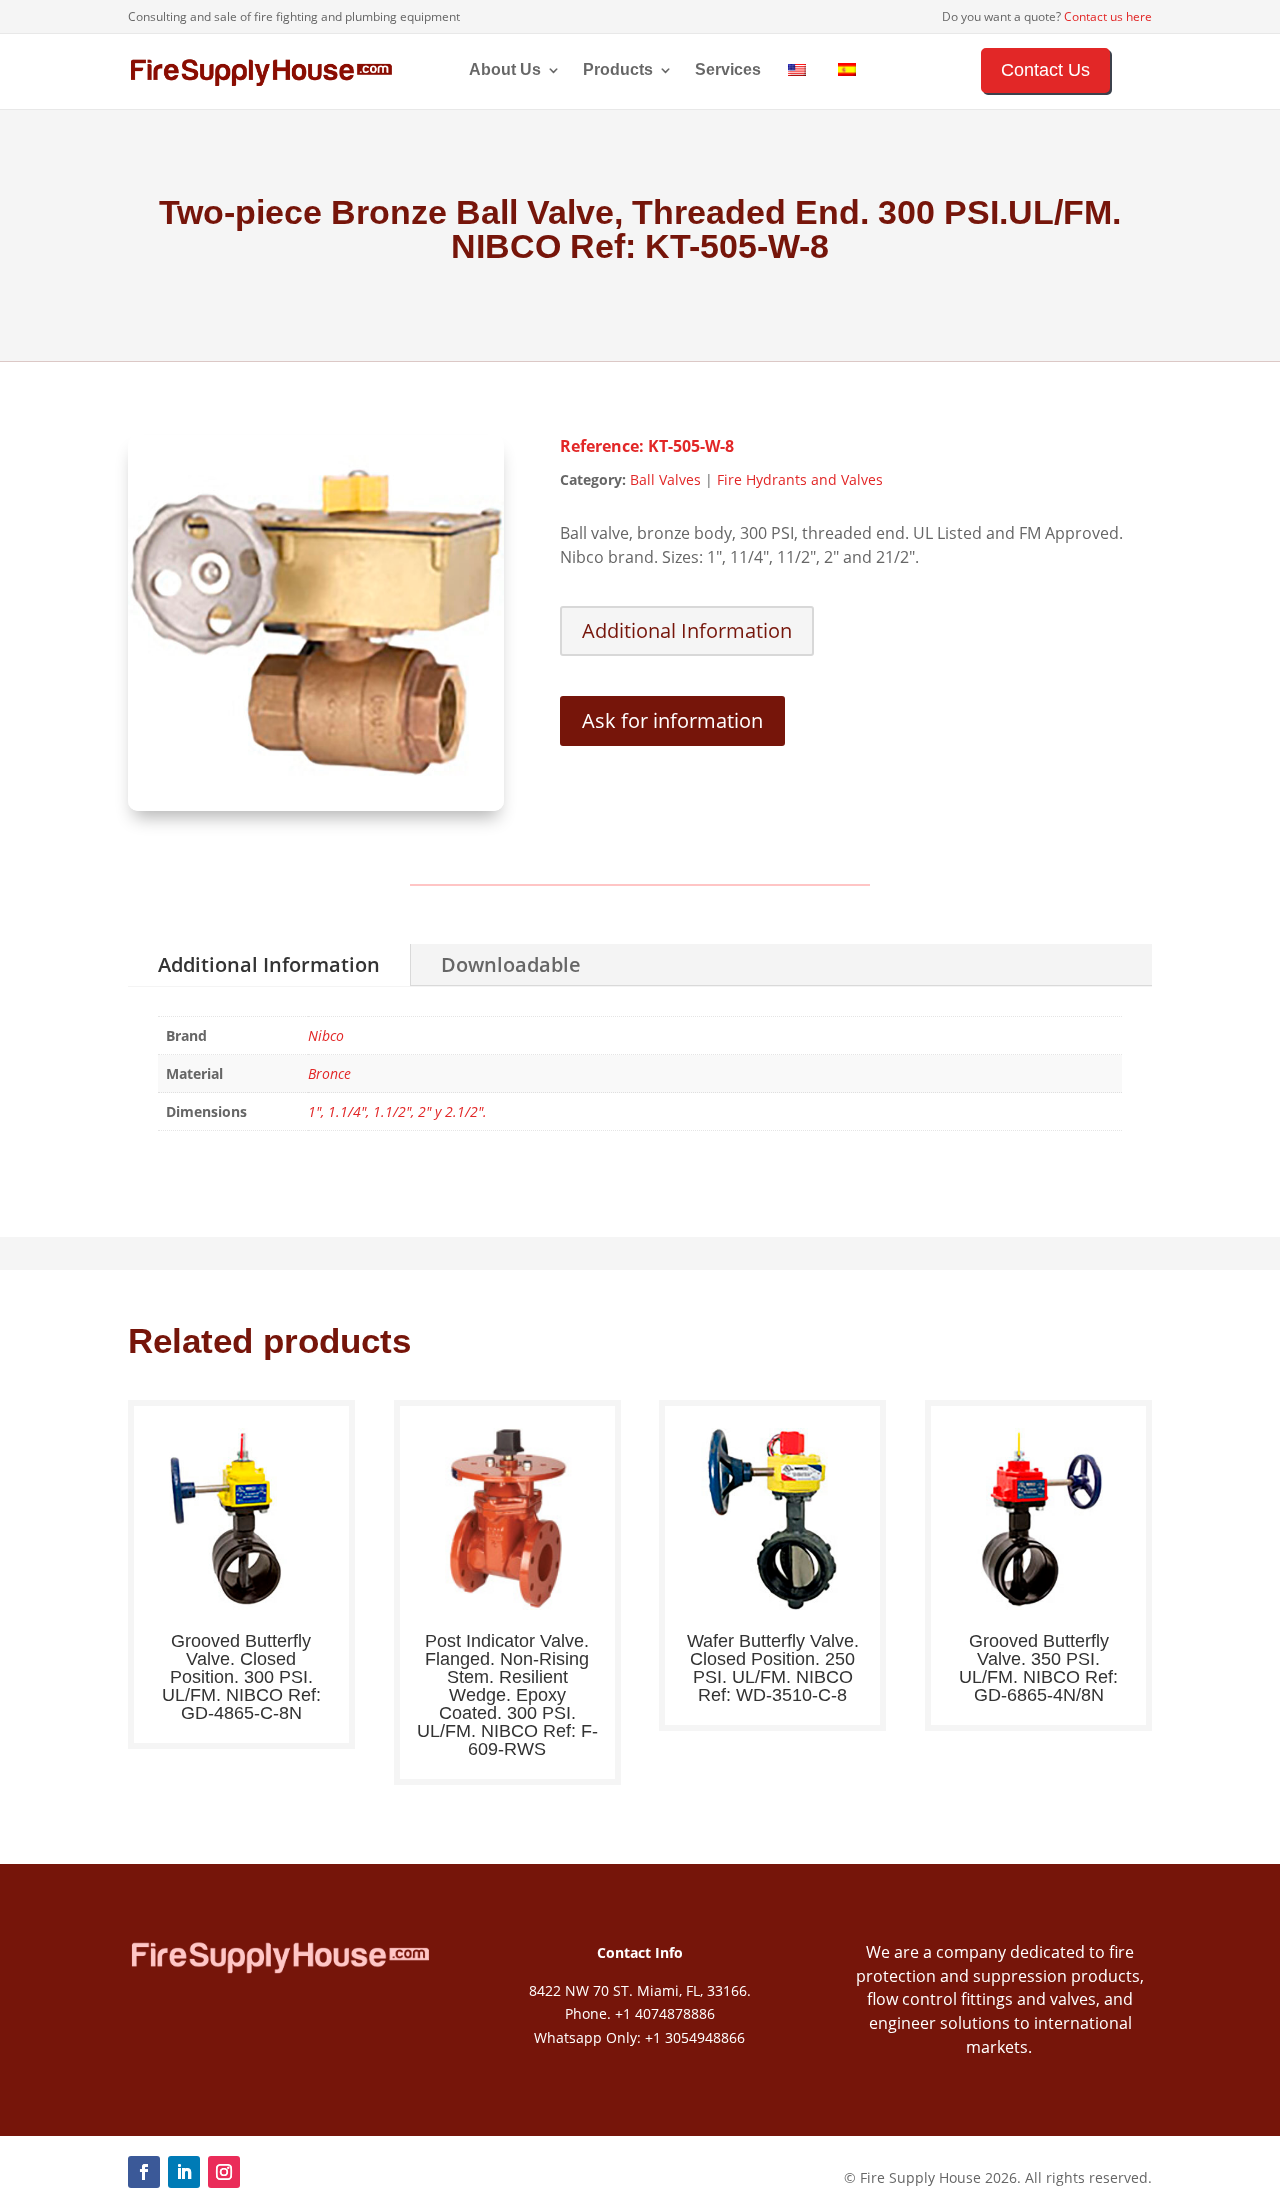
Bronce (329, 1073)
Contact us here (1108, 16)
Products (618, 70)
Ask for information (672, 720)
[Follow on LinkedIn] (184, 2172)
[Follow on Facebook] (144, 2172)
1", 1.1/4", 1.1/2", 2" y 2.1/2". (397, 1111)
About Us (505, 70)
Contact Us (1045, 70)
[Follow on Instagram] (224, 2172)
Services (728, 70)
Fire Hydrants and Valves (800, 479)
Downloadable (511, 964)
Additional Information (687, 630)
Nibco (326, 1035)
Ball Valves (665, 479)
